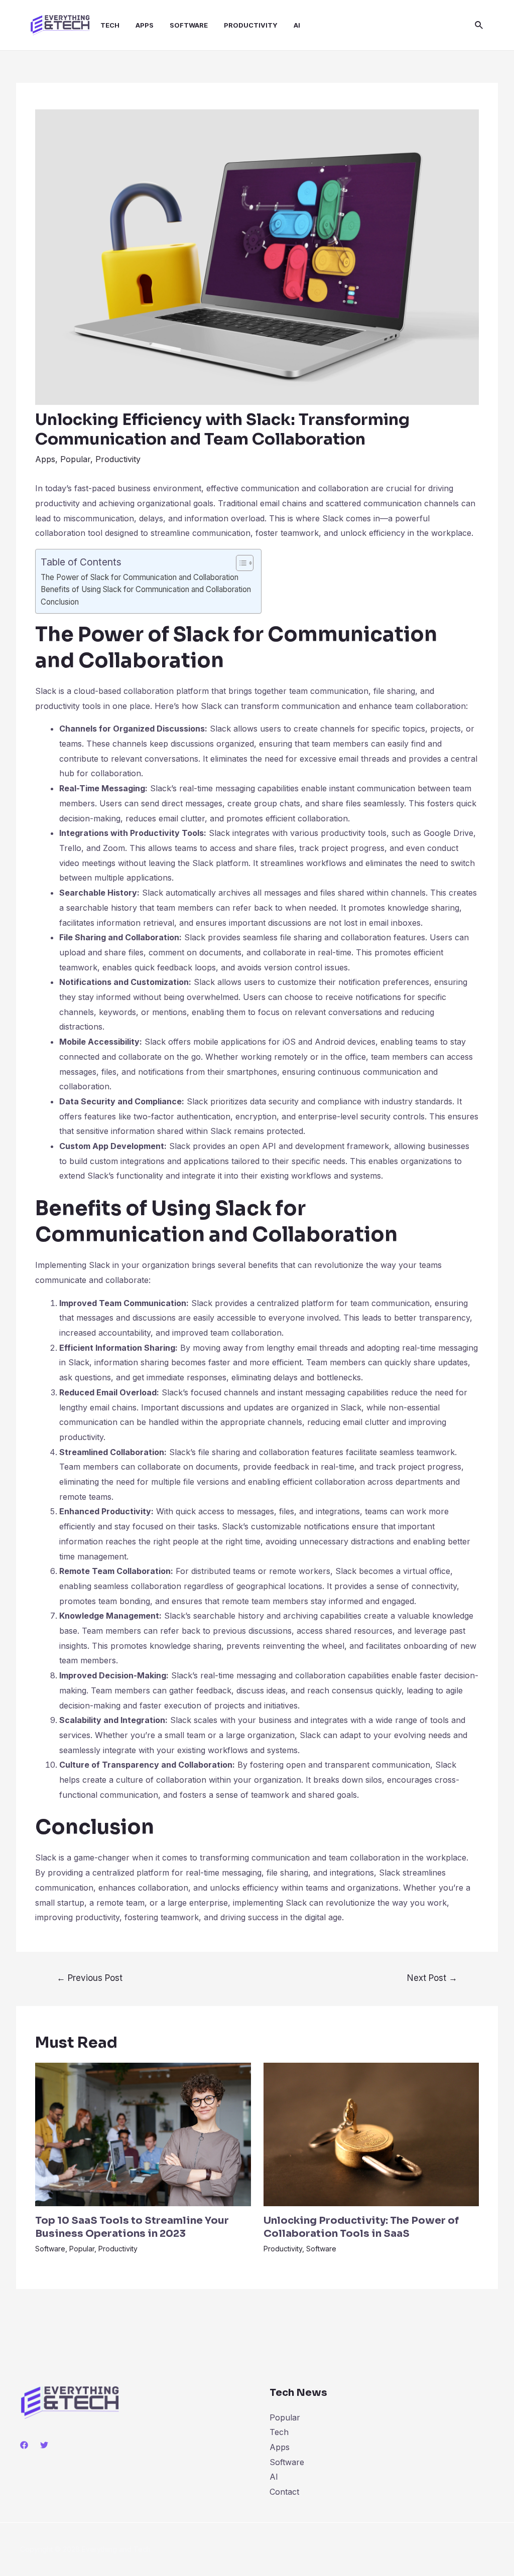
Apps (45, 459)
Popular (75, 459)
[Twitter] (44, 2445)
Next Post (432, 1978)
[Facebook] (24, 2445)
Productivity (118, 459)
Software (50, 2249)
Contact (284, 2492)
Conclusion (60, 602)
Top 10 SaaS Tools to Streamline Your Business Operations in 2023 (132, 2227)
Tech (279, 2432)
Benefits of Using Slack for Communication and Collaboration (146, 589)
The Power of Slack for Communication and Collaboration (140, 577)
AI (274, 2477)
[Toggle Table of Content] (240, 563)
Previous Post (90, 1978)
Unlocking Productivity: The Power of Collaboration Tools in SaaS (361, 2227)
